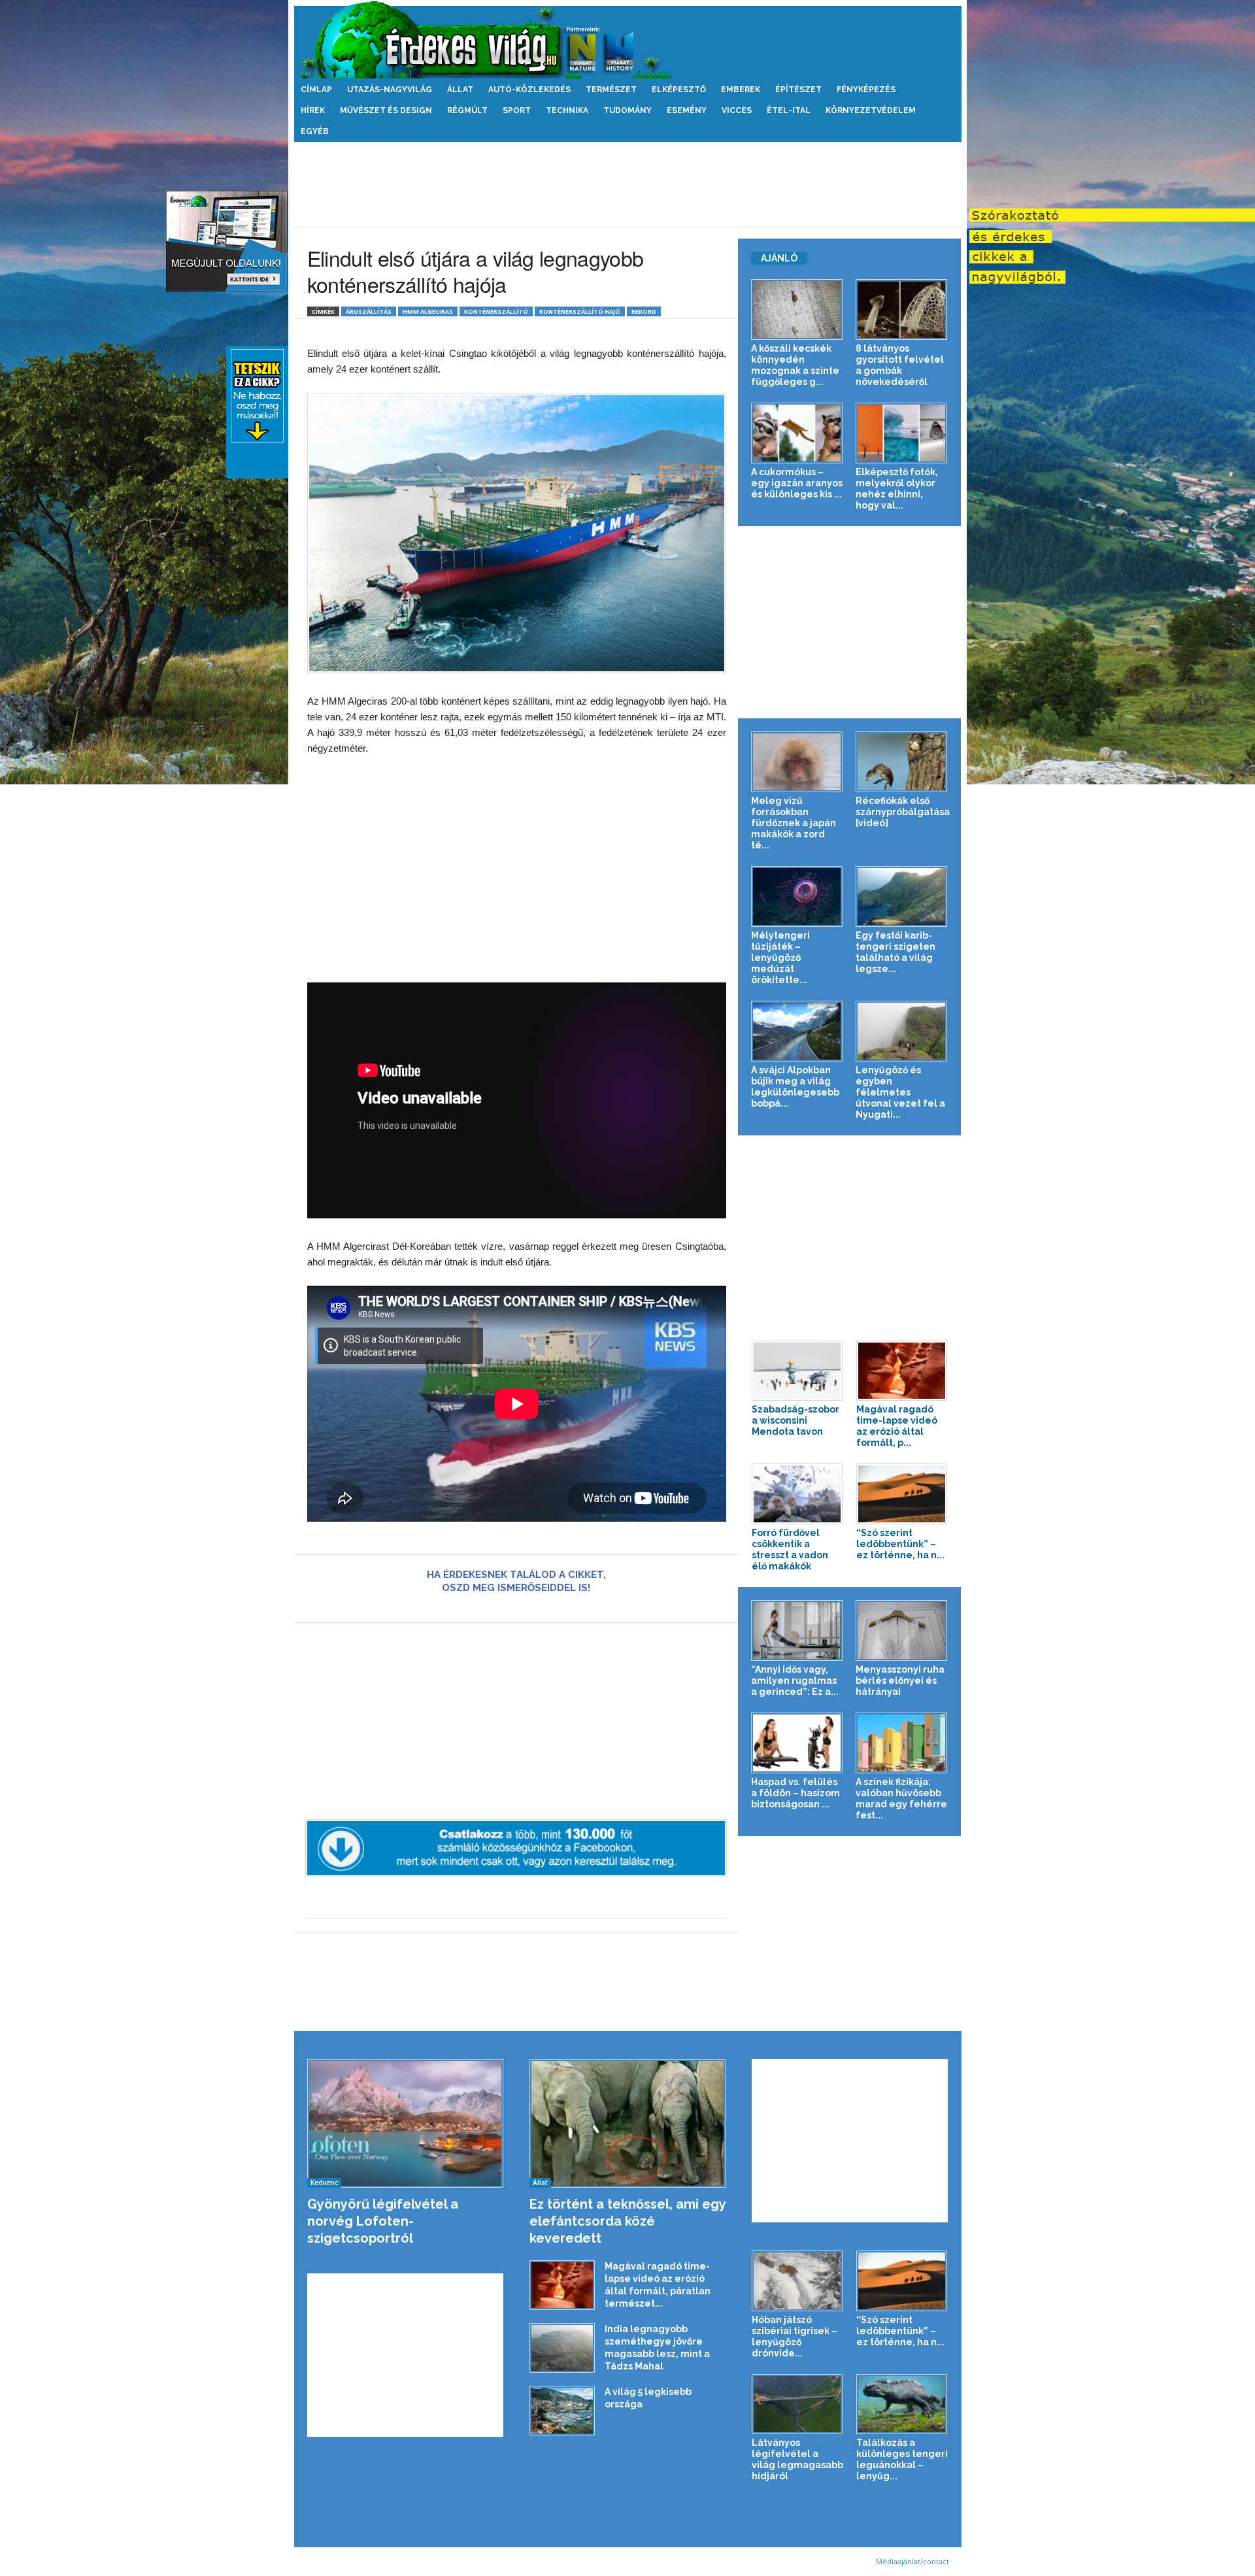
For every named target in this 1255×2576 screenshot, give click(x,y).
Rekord (644, 311)
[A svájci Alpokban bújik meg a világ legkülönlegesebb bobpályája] (797, 1031)
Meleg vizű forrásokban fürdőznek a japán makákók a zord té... (794, 823)
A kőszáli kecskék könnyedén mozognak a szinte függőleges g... (795, 365)
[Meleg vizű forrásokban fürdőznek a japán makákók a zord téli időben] (797, 762)
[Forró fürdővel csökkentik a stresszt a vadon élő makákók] (797, 1494)
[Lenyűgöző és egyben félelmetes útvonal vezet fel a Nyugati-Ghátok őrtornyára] (902, 1031)
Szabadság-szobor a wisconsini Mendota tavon (795, 1420)
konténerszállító (496, 311)
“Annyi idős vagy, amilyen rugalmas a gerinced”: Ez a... (795, 1681)
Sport (517, 110)
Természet (611, 90)
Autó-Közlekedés (529, 90)
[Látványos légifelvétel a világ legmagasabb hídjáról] (797, 2404)
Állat (460, 90)
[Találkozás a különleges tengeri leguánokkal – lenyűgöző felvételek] (902, 2404)
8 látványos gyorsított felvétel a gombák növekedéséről (900, 365)
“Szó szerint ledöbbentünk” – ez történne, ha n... (900, 1544)
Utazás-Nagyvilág (390, 90)
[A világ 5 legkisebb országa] (562, 2411)
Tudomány (627, 110)
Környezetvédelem (871, 110)
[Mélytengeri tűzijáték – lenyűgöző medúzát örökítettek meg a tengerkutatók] (797, 896)
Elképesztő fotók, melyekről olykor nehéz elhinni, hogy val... (897, 489)
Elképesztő (679, 90)
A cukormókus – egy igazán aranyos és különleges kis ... (797, 483)
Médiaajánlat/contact (912, 2561)
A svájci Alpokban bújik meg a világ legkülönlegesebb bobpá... (795, 1087)
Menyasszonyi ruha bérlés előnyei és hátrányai (900, 1681)
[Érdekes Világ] (628, 40)
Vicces (737, 110)
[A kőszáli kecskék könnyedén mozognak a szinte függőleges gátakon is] (797, 309)
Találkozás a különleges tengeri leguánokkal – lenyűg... (902, 2459)
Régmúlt (467, 110)
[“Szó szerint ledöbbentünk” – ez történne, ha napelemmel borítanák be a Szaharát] (902, 1494)
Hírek (313, 110)
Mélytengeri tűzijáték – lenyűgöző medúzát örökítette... (780, 958)
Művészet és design (386, 110)
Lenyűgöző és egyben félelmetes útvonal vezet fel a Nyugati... (900, 1092)
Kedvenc (324, 2183)
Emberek (741, 90)
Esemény (687, 110)
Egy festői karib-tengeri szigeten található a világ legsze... (895, 952)
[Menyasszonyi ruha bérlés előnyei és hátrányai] (902, 1631)
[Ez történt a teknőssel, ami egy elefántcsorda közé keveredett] (628, 2123)
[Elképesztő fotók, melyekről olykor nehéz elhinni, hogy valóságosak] (902, 433)
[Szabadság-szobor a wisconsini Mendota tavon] (797, 1371)
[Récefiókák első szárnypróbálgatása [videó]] (902, 762)
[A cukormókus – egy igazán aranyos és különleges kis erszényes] (797, 433)
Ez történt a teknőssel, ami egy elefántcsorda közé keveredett (627, 2221)
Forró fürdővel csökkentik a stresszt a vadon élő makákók (790, 1549)
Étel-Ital (789, 110)
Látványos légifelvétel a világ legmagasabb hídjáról (797, 2459)
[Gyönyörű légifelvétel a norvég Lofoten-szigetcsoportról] (406, 2123)
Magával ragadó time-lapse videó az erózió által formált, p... (897, 1426)
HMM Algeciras (428, 311)
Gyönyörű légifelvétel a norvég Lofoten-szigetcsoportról (383, 2221)
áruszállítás (369, 311)
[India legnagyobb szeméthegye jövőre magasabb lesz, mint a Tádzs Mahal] (562, 2348)
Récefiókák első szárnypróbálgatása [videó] (903, 812)
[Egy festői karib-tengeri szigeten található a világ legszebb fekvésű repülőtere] (902, 896)
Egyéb (315, 131)
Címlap (316, 90)
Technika (567, 110)
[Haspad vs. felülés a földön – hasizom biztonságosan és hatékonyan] (797, 1743)
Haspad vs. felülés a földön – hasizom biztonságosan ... (795, 1793)
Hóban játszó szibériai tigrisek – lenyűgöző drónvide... (795, 2336)
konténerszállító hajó (580, 311)
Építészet (798, 90)
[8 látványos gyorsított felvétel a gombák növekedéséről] (902, 309)
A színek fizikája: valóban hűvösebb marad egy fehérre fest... (901, 1798)
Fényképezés (866, 90)
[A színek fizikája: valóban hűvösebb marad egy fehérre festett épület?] (902, 1743)
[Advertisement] (627, 184)
